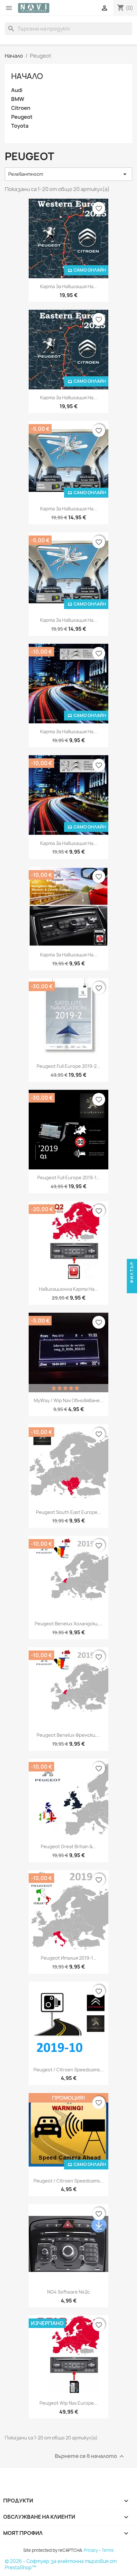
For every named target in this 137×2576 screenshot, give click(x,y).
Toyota (20, 126)
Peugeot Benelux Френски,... (68, 1735)
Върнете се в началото (90, 2456)
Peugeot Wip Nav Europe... (69, 2403)
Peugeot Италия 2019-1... (69, 1958)
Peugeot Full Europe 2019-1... (69, 1178)
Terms (108, 2550)
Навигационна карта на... (68, 1289)
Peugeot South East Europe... (69, 1512)
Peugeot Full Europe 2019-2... (68, 1066)
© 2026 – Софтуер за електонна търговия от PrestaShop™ (61, 2564)
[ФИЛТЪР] (132, 1288)
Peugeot (22, 117)
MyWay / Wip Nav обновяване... (69, 1400)
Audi (17, 90)
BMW (18, 99)
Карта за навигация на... (69, 286)
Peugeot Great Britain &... (69, 1846)
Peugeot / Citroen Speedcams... (69, 2070)
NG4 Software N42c (68, 2292)
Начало (27, 76)
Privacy (91, 2550)
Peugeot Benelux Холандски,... (69, 1624)
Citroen (21, 108)
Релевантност (68, 174)
